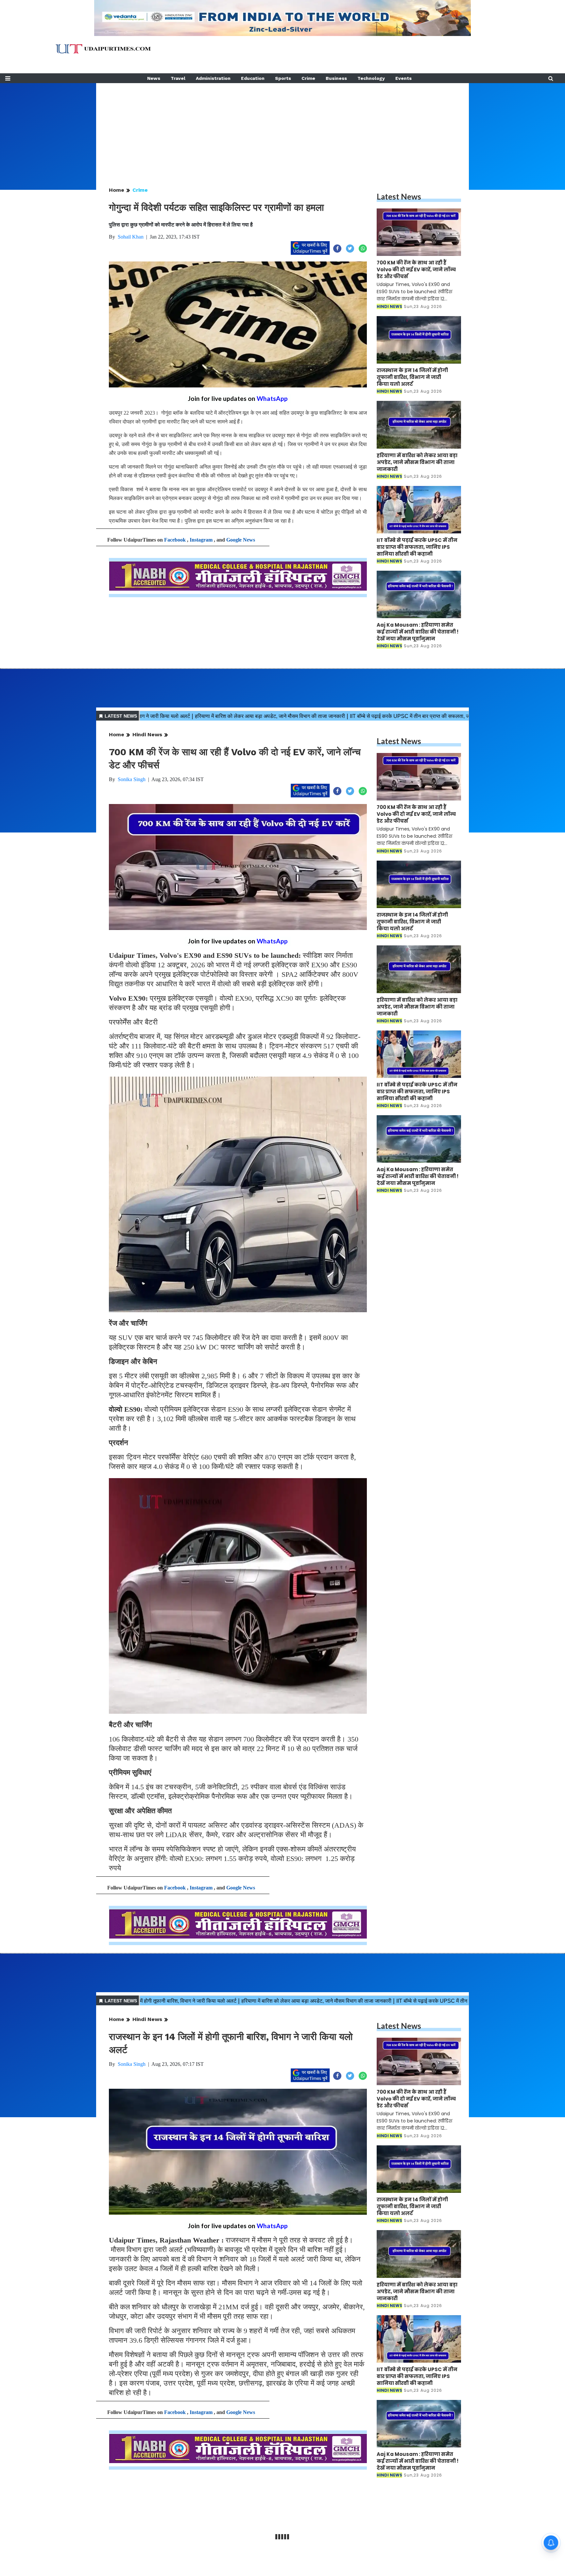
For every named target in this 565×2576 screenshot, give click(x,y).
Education (253, 78)
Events (403, 78)
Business (336, 78)
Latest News (399, 197)
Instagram (201, 540)
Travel (178, 78)
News (154, 78)
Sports (283, 78)
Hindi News (147, 734)
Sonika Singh (132, 779)
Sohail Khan (131, 237)
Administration (213, 78)
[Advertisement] (282, 129)
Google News (241, 540)
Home (117, 190)
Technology (371, 78)
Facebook (175, 540)
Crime (308, 78)
